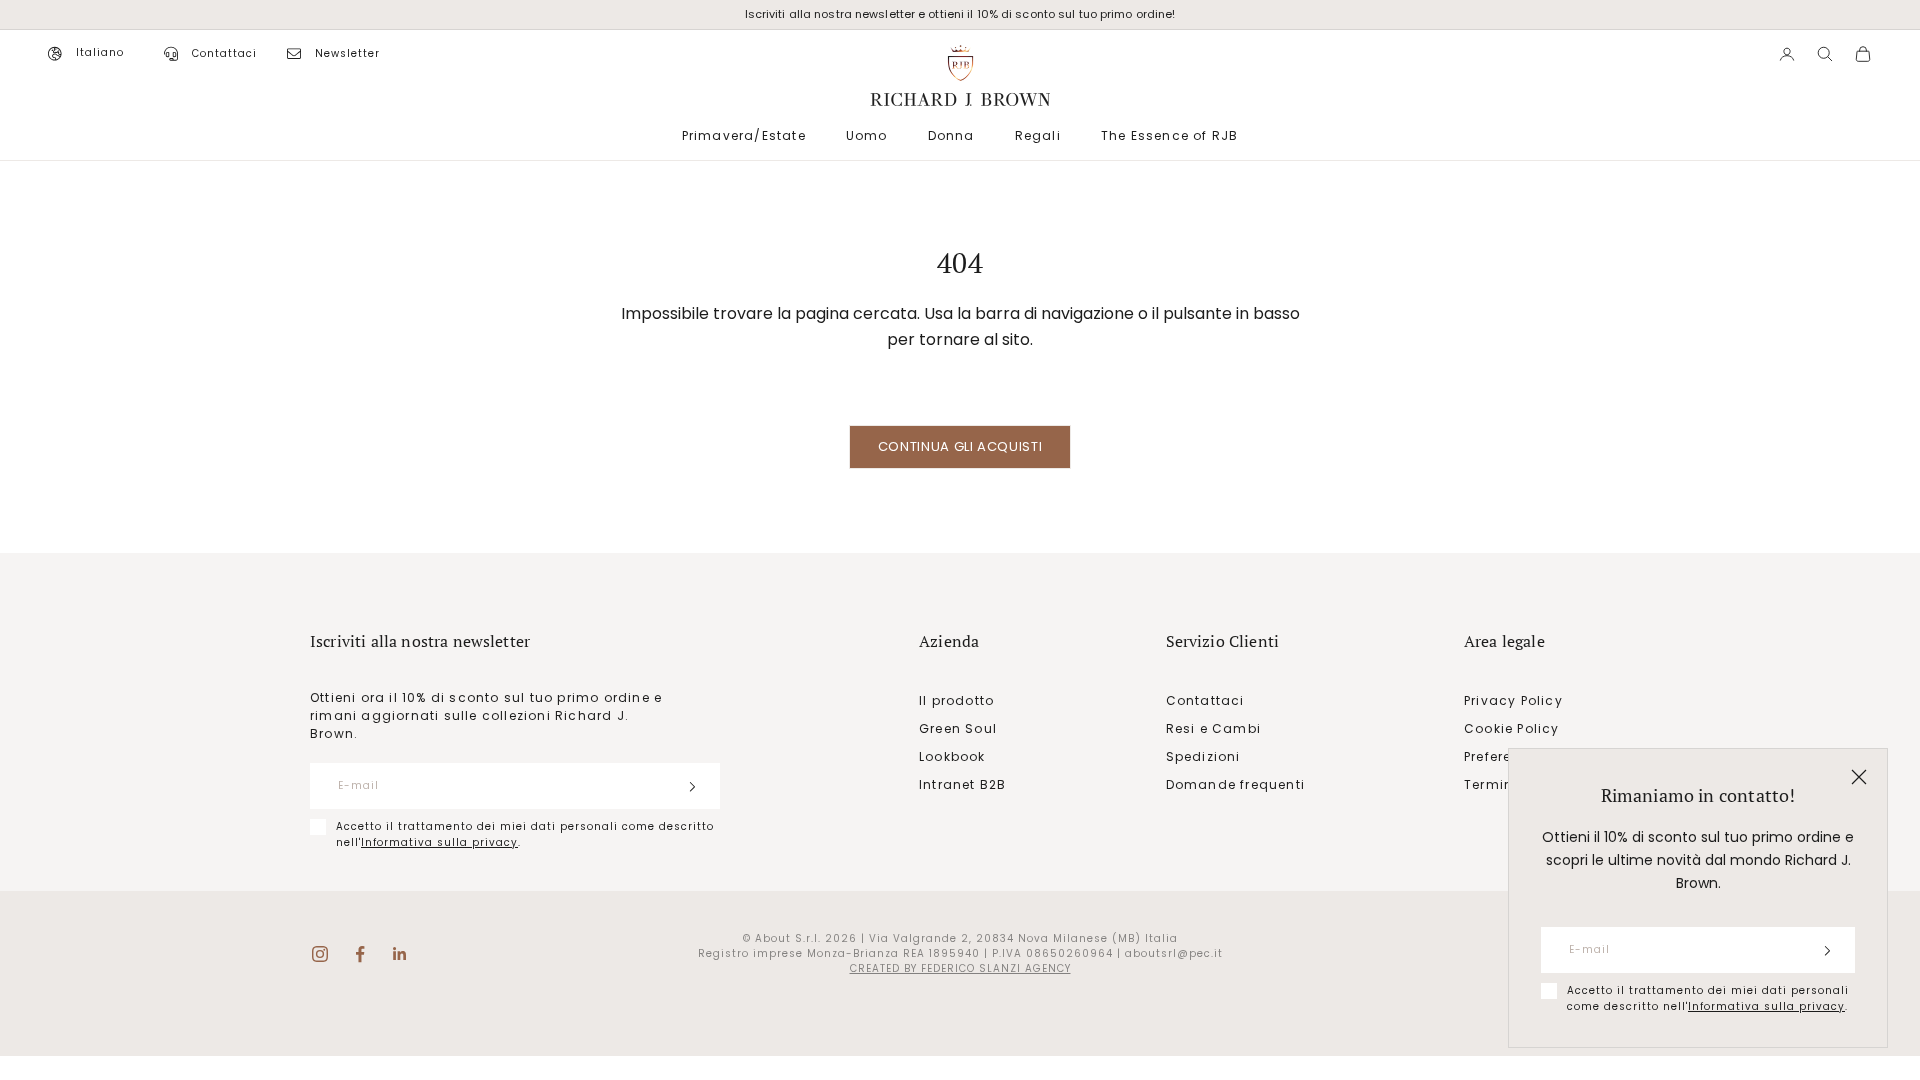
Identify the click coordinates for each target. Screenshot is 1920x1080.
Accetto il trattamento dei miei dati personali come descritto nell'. (1708, 998)
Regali (1038, 135)
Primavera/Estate (744, 135)
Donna (951, 135)
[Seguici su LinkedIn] (400, 954)
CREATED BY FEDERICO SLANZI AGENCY (960, 968)
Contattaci (224, 53)
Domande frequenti (1235, 784)
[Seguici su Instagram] (320, 954)
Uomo (867, 135)
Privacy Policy (1513, 700)
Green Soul (958, 728)
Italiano (100, 52)
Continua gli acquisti (960, 446)
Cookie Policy (1512, 728)
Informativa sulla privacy (1766, 1006)
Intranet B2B (962, 784)
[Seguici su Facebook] (360, 954)
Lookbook (952, 756)
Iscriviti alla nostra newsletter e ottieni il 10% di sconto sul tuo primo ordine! (960, 14)
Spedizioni (1203, 756)
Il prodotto (956, 700)
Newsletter (347, 53)
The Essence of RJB (1170, 135)
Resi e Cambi (1213, 728)
